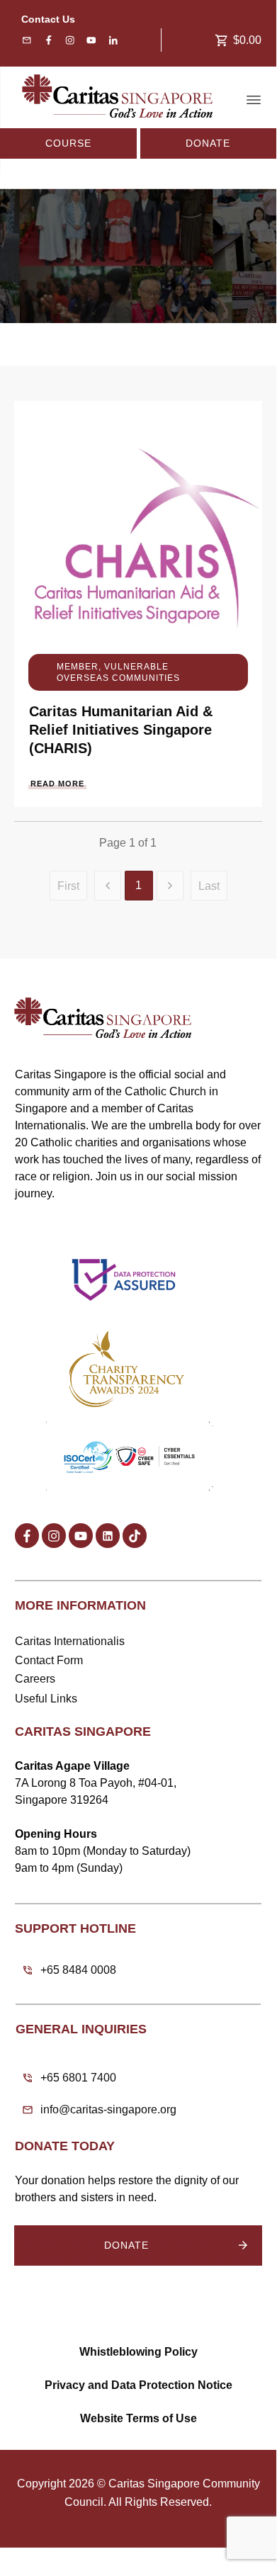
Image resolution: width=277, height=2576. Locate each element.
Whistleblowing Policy (138, 2352)
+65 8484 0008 (78, 1970)
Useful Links (46, 1699)
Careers (35, 1679)
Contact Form (49, 1660)
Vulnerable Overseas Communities (118, 672)
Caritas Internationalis (70, 1641)
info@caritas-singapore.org (108, 2109)
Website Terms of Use (138, 2418)
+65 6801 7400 (78, 2078)
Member (78, 667)
